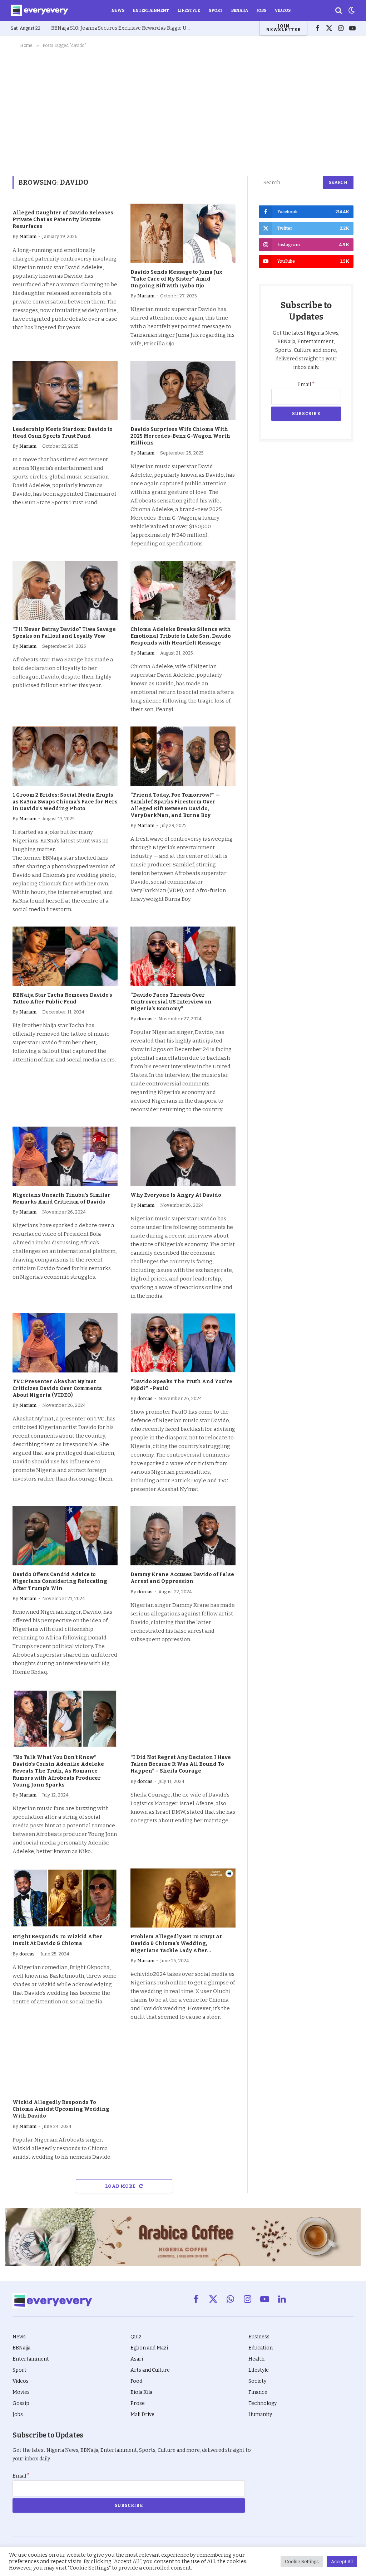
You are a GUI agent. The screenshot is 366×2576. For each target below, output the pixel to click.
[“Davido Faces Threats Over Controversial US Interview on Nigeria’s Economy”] (183, 956)
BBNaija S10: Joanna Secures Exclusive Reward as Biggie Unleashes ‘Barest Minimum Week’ (123, 28)
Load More (121, 2186)
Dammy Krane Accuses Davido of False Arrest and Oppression (182, 1578)
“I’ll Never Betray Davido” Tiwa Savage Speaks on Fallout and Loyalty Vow (64, 633)
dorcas (145, 1019)
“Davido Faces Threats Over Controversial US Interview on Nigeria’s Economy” (171, 1002)
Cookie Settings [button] (302, 2562)
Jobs (261, 10)
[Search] (339, 11)
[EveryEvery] (39, 10)
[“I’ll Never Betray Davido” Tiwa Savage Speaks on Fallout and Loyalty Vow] (65, 590)
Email (306, 385)
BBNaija (240, 10)
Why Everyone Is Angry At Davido (176, 1195)
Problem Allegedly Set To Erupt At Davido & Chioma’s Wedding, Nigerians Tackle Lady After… (176, 1943)
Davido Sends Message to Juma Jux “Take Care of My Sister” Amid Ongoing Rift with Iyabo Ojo (177, 279)
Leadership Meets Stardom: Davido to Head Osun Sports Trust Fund (63, 433)
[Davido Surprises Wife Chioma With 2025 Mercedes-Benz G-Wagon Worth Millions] (183, 390)
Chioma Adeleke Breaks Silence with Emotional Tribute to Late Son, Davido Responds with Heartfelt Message (181, 636)
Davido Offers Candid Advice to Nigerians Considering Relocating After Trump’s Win (60, 1581)
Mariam (28, 236)
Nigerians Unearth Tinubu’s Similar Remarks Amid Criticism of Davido (61, 1199)
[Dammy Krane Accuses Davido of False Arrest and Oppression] (183, 1536)
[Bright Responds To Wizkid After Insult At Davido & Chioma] (65, 1898)
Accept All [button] (342, 2562)
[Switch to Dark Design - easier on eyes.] (351, 10)
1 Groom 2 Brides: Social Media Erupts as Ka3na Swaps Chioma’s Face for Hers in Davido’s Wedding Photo (65, 802)
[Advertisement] (183, 111)
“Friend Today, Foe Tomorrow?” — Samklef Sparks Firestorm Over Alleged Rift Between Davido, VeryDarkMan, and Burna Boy (175, 805)
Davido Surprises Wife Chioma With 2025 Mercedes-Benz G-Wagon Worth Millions (180, 436)
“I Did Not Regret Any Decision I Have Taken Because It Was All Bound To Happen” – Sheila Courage (181, 1764)
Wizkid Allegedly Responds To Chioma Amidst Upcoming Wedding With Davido (61, 2109)
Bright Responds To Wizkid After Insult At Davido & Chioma (57, 1940)
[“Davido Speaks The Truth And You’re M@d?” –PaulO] (183, 1343)
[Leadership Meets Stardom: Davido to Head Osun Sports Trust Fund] (65, 390)
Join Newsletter (283, 28)
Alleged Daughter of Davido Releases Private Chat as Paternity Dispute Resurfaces (63, 220)
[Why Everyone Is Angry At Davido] (183, 1156)
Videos (283, 10)
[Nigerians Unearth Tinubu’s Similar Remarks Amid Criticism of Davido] (65, 1156)
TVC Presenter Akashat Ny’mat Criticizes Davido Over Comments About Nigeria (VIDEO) (57, 1388)
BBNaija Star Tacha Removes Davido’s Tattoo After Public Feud (62, 998)
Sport (216, 10)
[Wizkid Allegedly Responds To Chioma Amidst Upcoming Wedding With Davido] (65, 2064)
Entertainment (151, 10)
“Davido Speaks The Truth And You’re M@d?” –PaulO (181, 1385)
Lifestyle (189, 10)
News (118, 10)
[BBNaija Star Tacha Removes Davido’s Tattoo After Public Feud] (65, 956)
